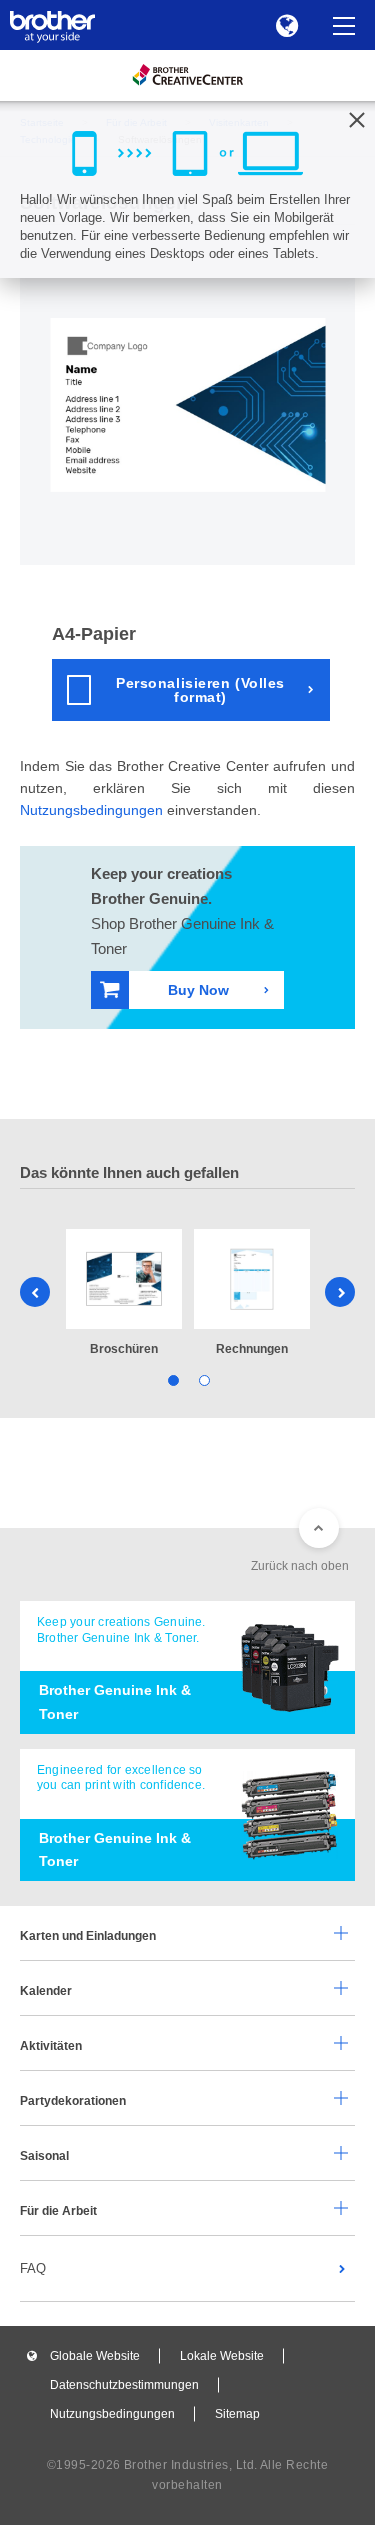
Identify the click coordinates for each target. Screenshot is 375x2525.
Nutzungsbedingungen (91, 810)
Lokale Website (222, 2356)
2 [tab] (203, 1379)
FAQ (33, 2268)
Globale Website (95, 2356)
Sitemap (237, 2414)
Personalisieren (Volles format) (200, 690)
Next (340, 1292)
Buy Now (199, 990)
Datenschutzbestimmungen (124, 2385)
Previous (35, 1292)
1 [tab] (172, 1379)
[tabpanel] (124, 1294)
